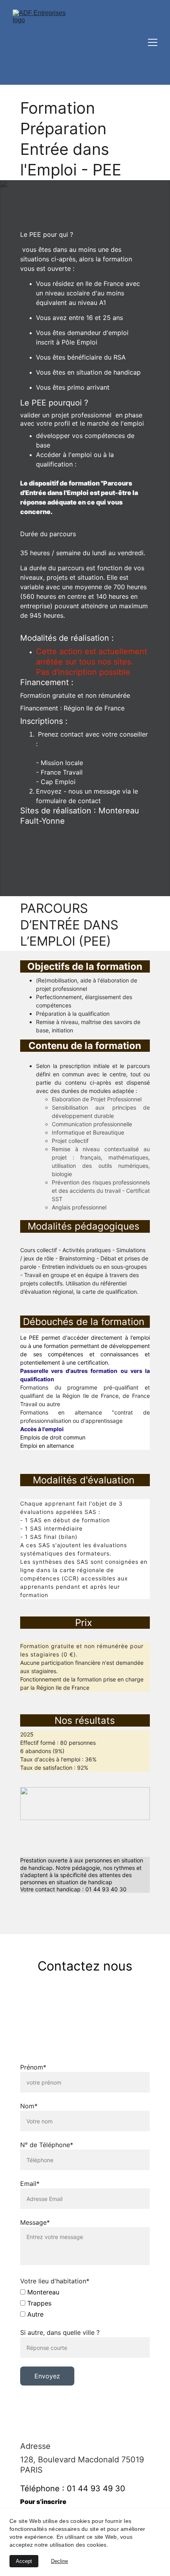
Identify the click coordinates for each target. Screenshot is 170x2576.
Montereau (42, 2292)
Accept (24, 2561)
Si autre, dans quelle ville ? (60, 2332)
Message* (35, 2222)
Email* (30, 2184)
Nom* (29, 2106)
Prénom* (33, 2067)
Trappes (38, 2303)
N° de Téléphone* (47, 2145)
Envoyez (47, 2376)
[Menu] (153, 42)
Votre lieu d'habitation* (55, 2281)
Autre (34, 2314)
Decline (59, 2561)
